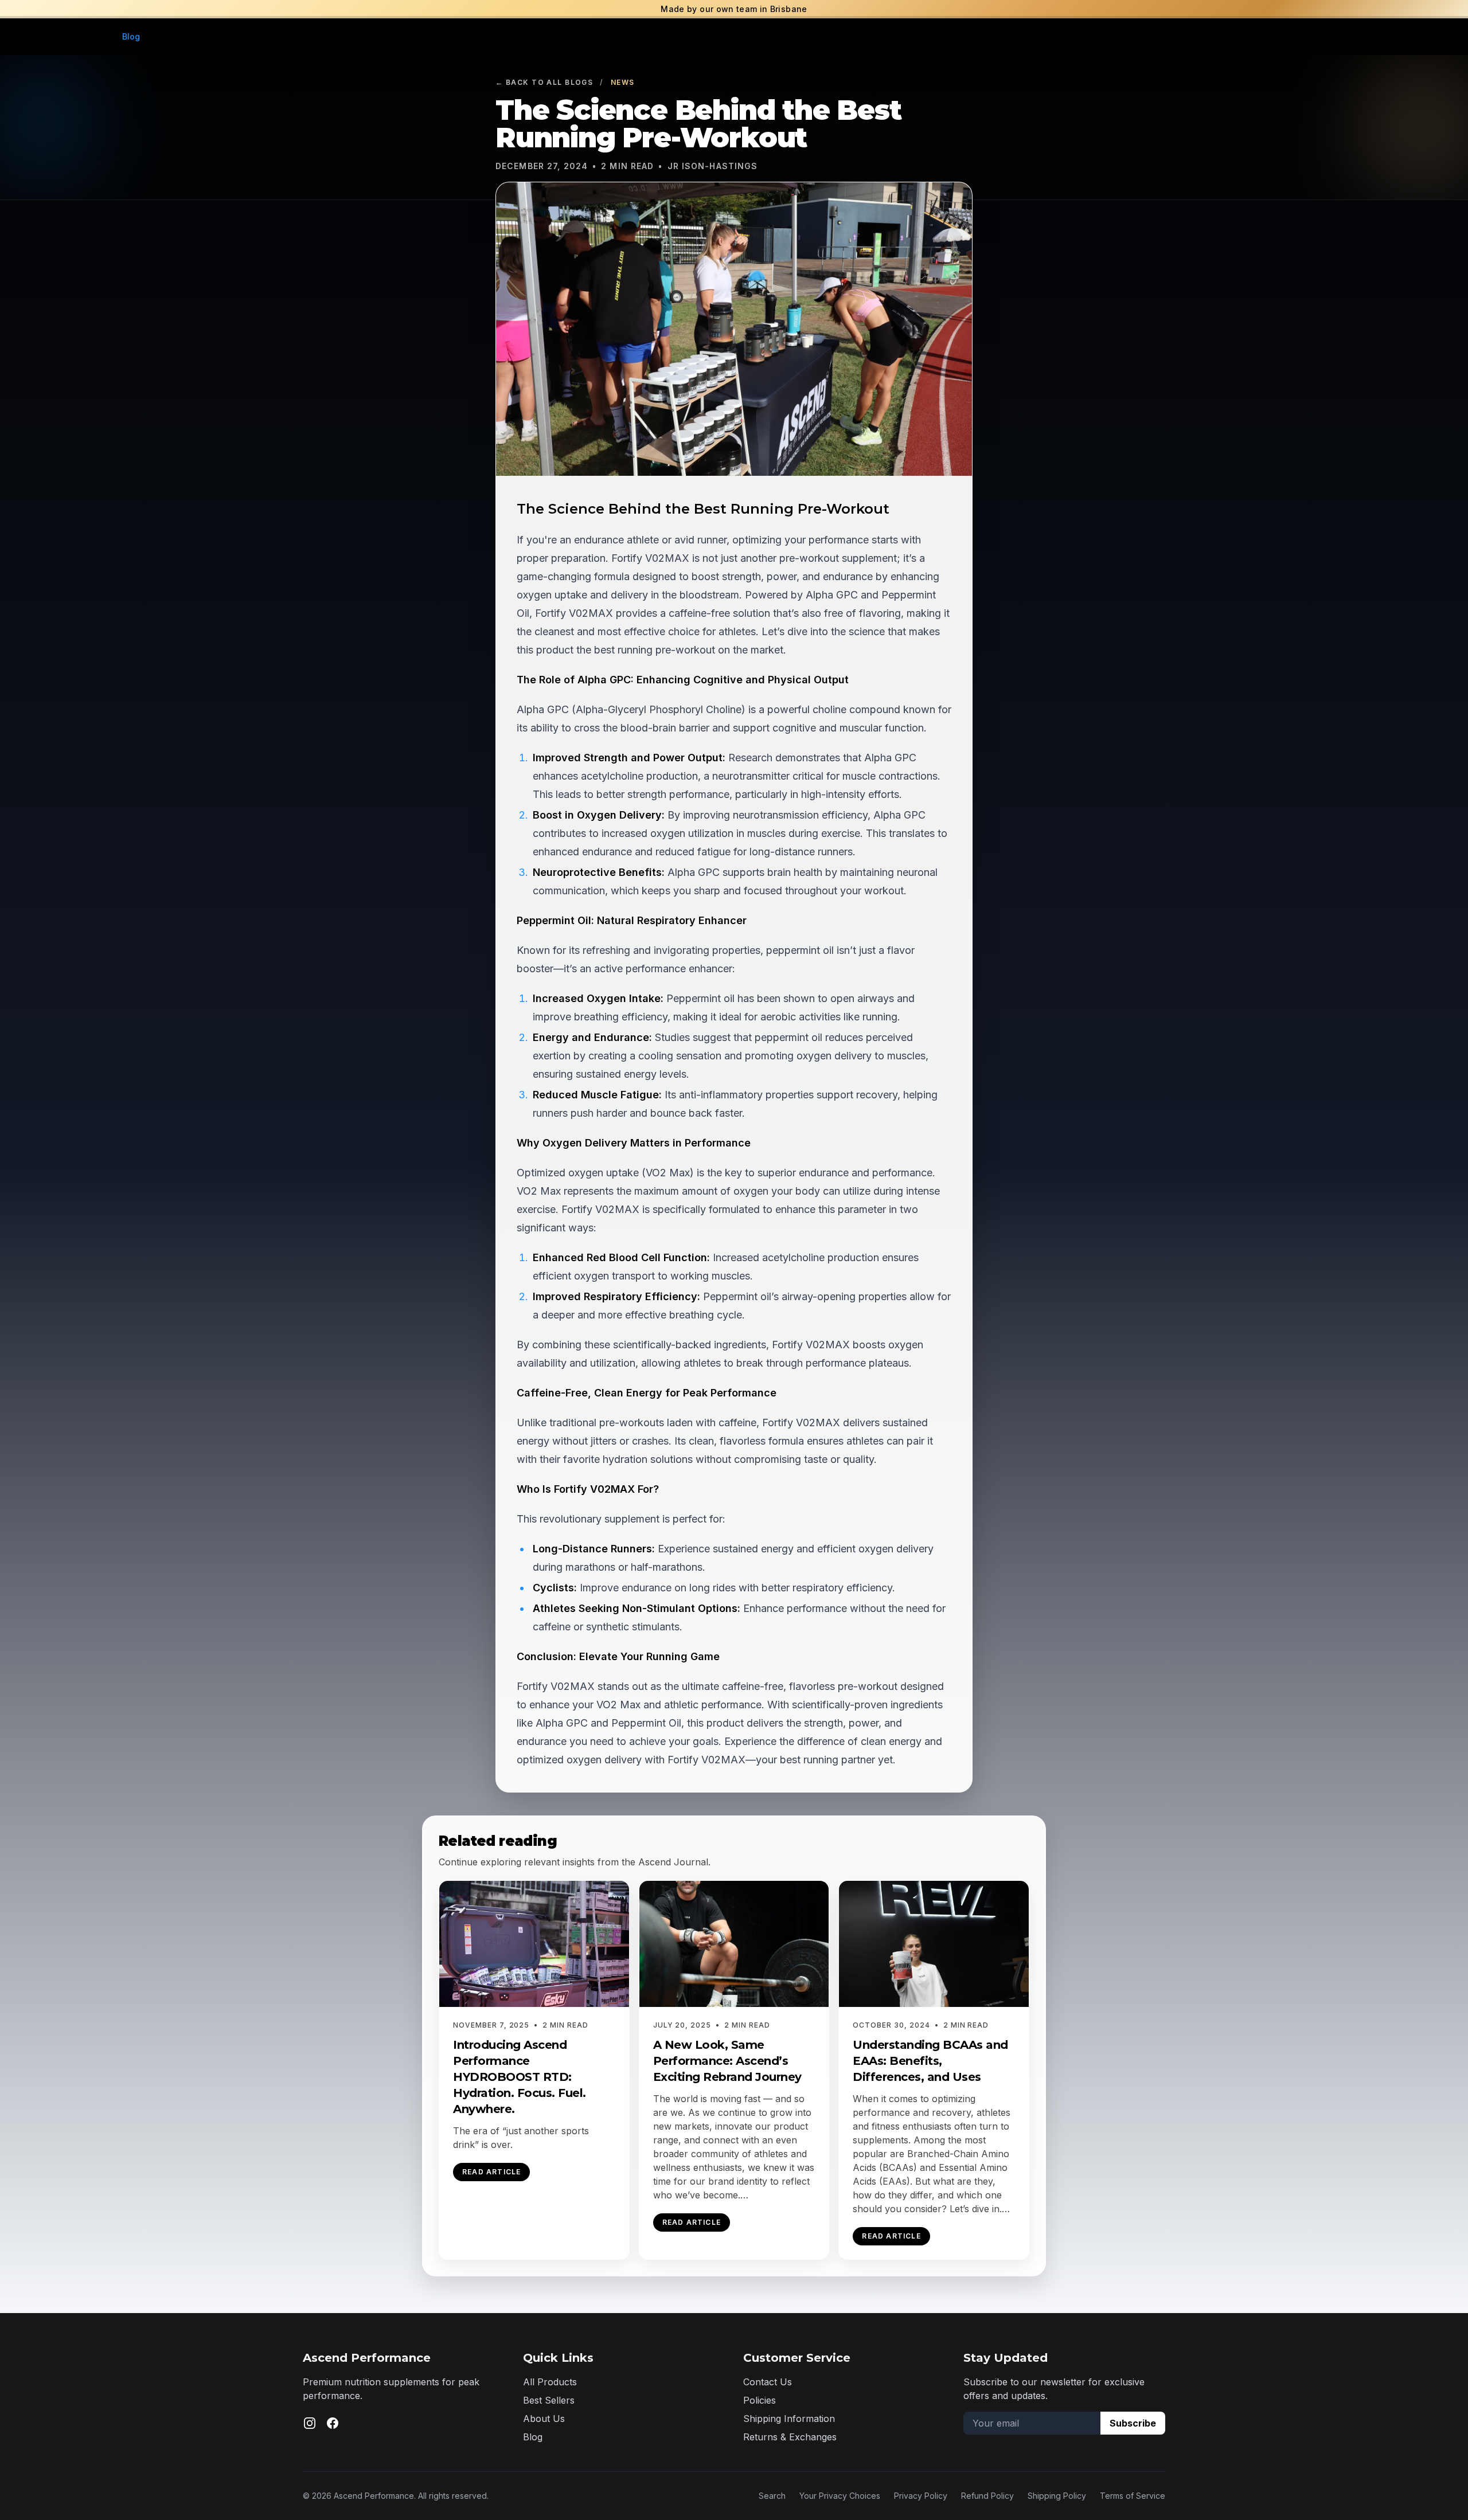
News (623, 82)
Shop (45, 36)
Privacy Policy (921, 2496)
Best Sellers (549, 2400)
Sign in (1332, 36)
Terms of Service (1133, 2496)
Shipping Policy (1057, 2496)
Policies (760, 2400)
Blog (131, 36)
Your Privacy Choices (840, 2496)
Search (772, 2496)
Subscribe (1133, 2423)
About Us (544, 2419)
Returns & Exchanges (790, 2437)
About (97, 36)
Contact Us (768, 2382)
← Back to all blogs (544, 82)
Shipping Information (789, 2419)
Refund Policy (987, 2496)
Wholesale (175, 36)
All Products (550, 2382)
